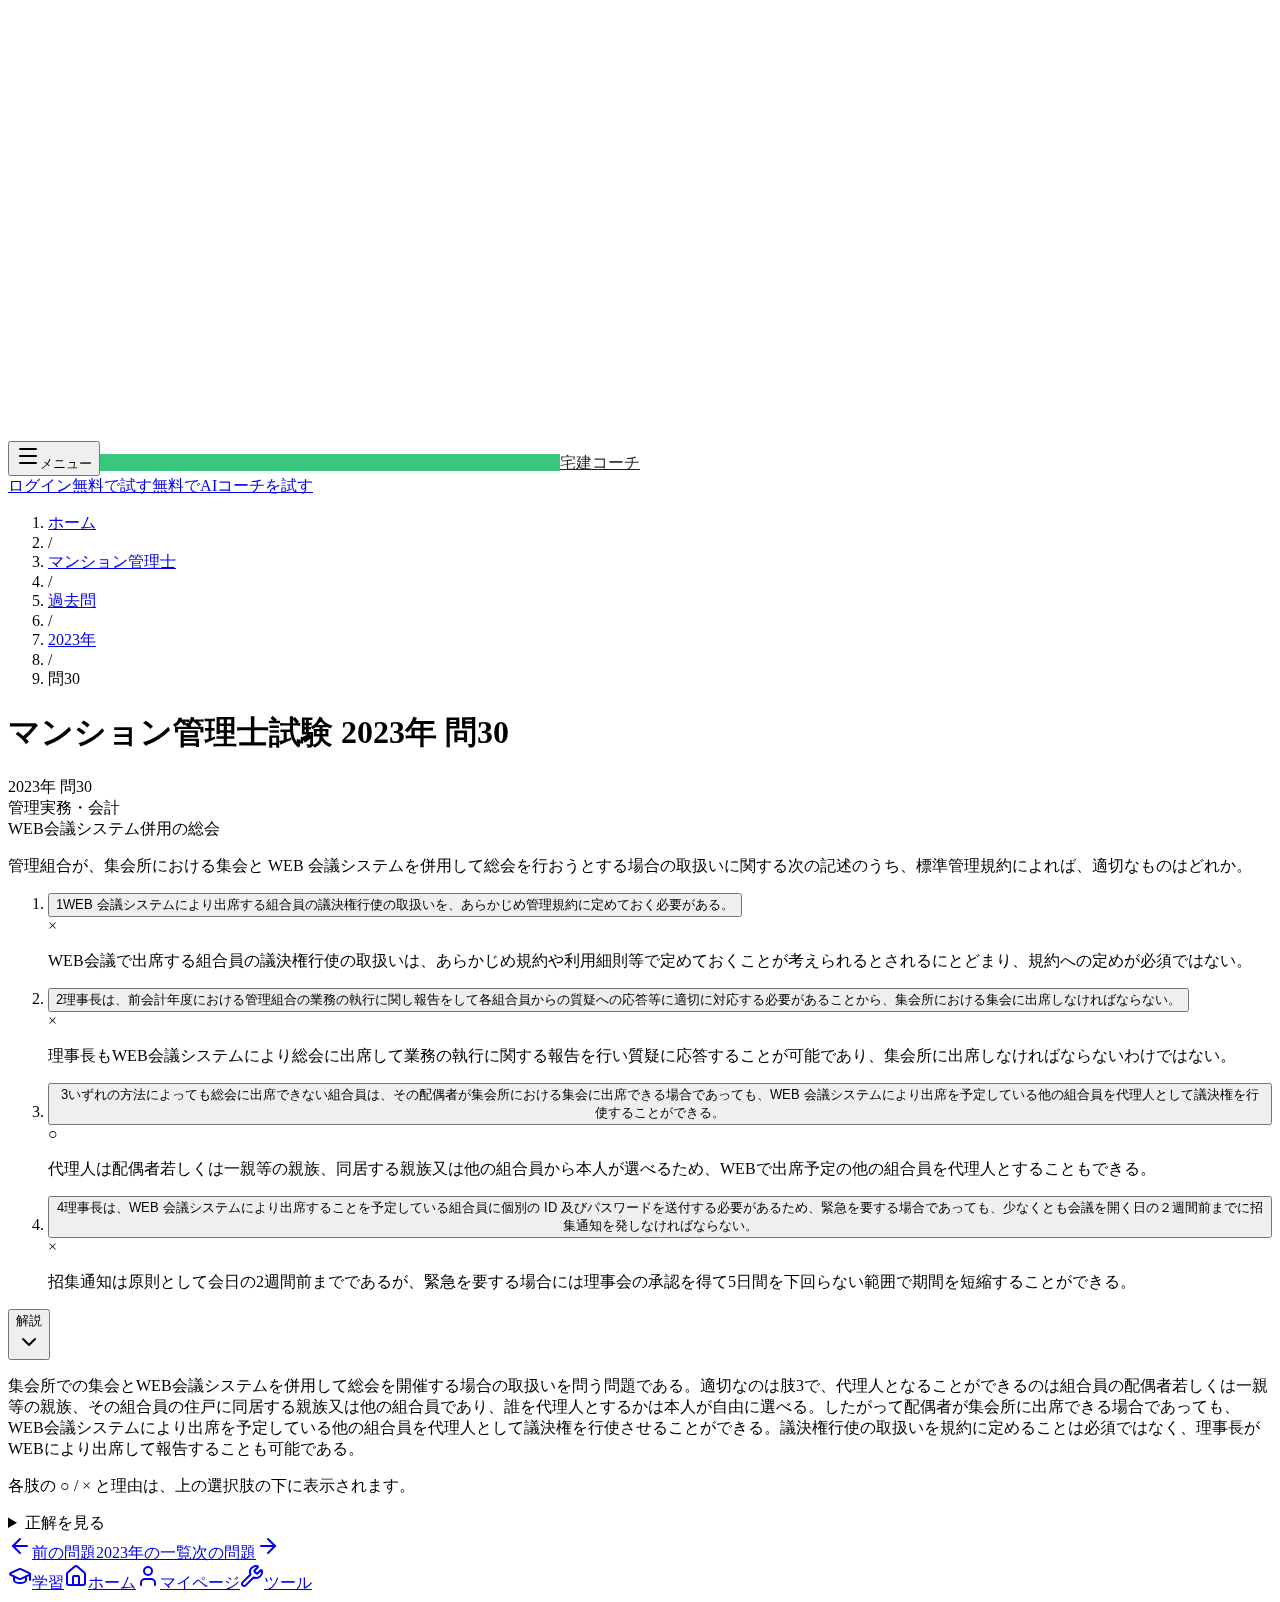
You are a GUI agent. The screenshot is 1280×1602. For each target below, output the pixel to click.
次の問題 (224, 1552)
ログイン (40, 485)
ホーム (72, 522)
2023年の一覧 (144, 1552)
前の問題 (64, 1552)
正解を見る (65, 1522)
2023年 (72, 639)
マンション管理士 (112, 561)
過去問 (72, 600)
